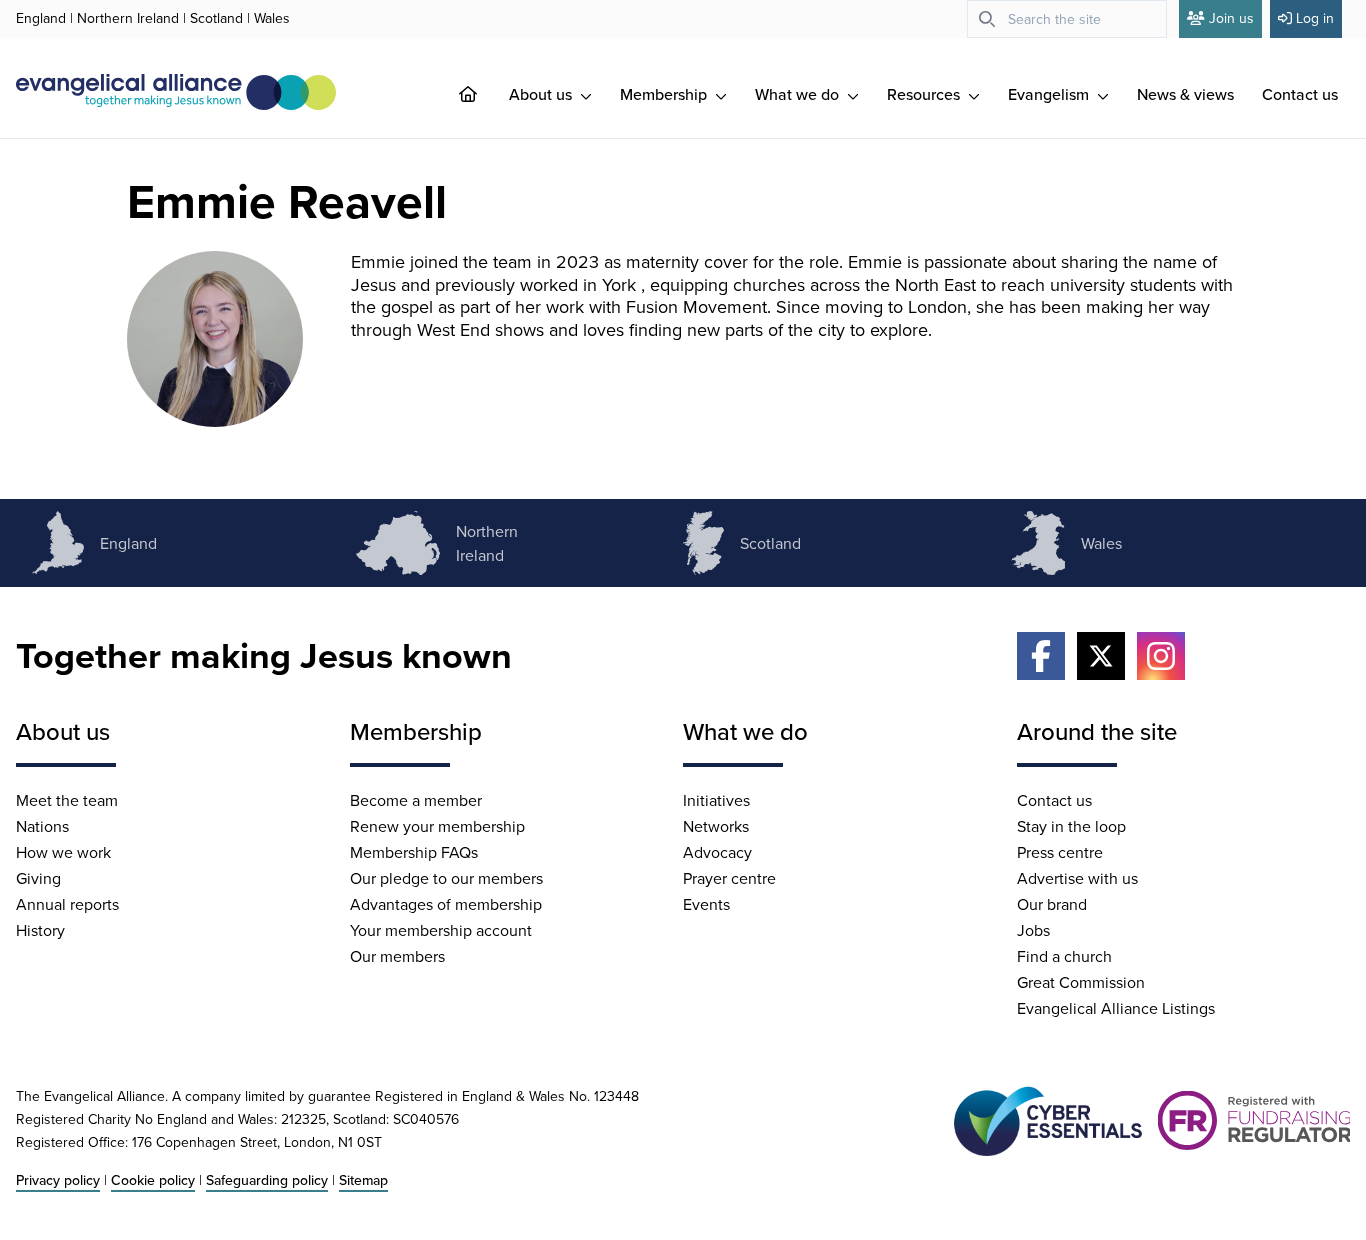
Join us (1231, 18)
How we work (63, 852)
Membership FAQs (414, 852)
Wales (272, 18)
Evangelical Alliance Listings (1116, 1008)
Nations (42, 826)
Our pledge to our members (446, 878)
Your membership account (441, 930)
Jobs (1033, 930)
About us (542, 94)
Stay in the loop (1071, 826)
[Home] (484, 94)
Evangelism (1050, 94)
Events (706, 904)
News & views (1185, 94)
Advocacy (717, 852)
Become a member (416, 800)
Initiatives (716, 800)
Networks (716, 826)
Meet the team (67, 800)
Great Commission (1081, 982)
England (41, 18)
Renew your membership (437, 826)
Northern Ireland (128, 18)
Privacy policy (58, 1180)
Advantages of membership (446, 904)
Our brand (1052, 904)
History (40, 930)
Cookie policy (153, 1180)
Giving (38, 878)
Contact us (1300, 94)
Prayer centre (729, 878)
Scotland (216, 18)
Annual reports (67, 904)
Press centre (1060, 852)
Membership (665, 94)
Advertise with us (1077, 878)
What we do (799, 94)
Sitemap (363, 1180)
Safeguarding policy (267, 1180)
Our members (397, 956)
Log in (1315, 18)
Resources (925, 94)
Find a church (1064, 956)
